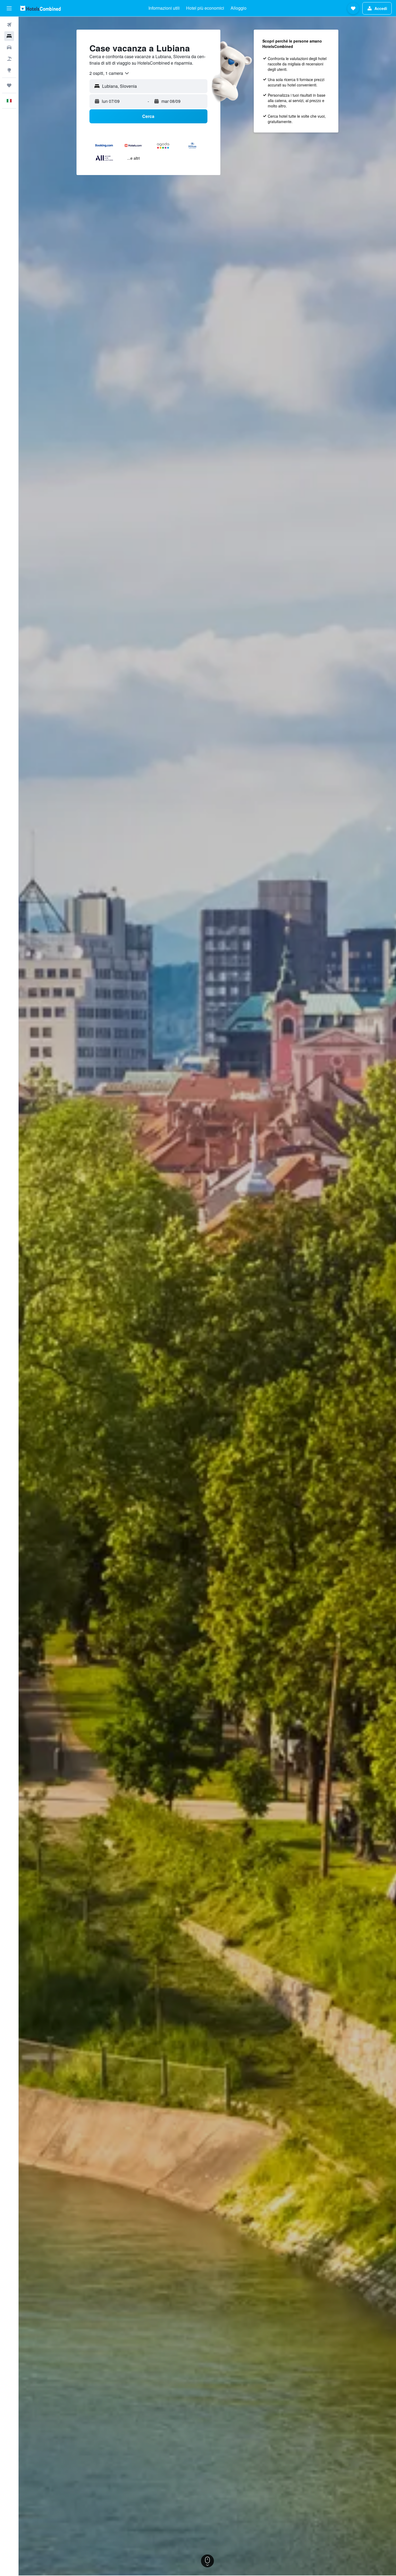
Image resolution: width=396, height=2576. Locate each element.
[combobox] (110, 73)
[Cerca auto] (9, 47)
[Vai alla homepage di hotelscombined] (40, 8)
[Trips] (9, 85)
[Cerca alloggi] (9, 36)
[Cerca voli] (9, 25)
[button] (9, 8)
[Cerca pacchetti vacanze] (9, 59)
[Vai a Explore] (9, 70)
